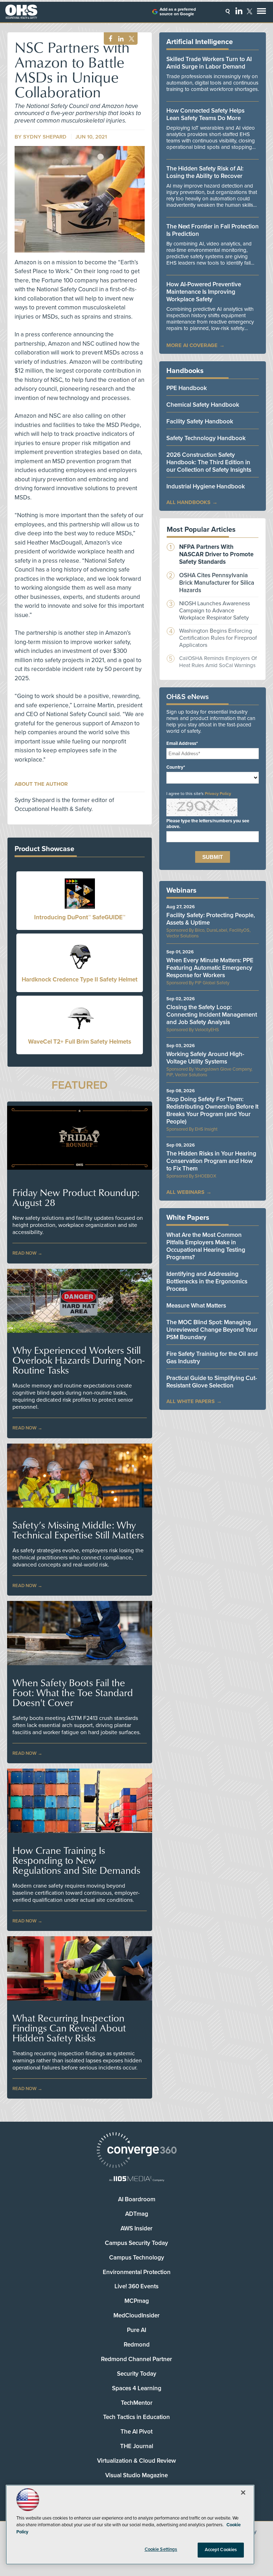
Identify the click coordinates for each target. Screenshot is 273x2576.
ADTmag (137, 2214)
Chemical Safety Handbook (203, 405)
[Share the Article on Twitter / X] (131, 39)
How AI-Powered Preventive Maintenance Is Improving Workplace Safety (204, 292)
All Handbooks (188, 502)
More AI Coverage (192, 345)
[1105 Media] (136, 2179)
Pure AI (136, 2330)
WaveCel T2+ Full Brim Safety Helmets (80, 1042)
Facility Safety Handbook (200, 421)
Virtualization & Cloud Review (136, 2461)
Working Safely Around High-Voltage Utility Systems (205, 1058)
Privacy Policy (218, 794)
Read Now (25, 1253)
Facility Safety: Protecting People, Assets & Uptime (211, 919)
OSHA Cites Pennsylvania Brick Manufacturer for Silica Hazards (217, 583)
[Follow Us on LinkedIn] (239, 11)
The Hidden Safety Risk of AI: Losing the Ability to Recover (205, 172)
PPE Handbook (187, 388)
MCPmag (137, 2301)
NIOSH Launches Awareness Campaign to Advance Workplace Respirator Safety (215, 611)
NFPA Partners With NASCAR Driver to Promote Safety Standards (216, 554)
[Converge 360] (136, 2151)
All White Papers (191, 1401)
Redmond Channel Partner (136, 2359)
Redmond (137, 2345)
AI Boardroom (137, 2199)
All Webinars (185, 1192)
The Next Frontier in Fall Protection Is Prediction (213, 230)
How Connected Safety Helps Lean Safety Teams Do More (205, 114)
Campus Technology (137, 2258)
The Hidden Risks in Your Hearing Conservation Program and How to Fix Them (211, 1161)
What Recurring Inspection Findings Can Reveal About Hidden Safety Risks (69, 2028)
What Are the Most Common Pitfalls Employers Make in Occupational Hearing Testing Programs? (206, 1246)
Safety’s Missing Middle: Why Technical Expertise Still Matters (78, 1530)
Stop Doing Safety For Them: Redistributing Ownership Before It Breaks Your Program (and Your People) (212, 1110)
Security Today (137, 2374)
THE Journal (137, 2446)
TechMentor (137, 2403)
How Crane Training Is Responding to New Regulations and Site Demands (76, 1860)
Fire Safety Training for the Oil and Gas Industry (212, 1358)
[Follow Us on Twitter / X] (250, 11)
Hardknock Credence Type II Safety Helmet (80, 979)
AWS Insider (136, 2228)
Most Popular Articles (201, 530)
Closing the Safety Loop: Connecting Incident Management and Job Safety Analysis (212, 1015)
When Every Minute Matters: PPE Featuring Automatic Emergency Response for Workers (210, 968)
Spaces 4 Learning (137, 2388)
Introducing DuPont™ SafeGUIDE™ (80, 917)
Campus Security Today (136, 2243)
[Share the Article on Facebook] (109, 39)
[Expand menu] (261, 13)
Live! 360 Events (136, 2286)
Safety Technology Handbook (206, 438)
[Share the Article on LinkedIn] (120, 39)
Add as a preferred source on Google (178, 12)
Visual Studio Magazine (136, 2475)
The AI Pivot (136, 2432)
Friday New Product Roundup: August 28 (76, 1197)
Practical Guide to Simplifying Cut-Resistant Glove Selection (212, 1382)
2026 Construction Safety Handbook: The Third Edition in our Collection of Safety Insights (209, 462)
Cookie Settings (161, 2549)
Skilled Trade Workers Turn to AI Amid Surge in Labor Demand (209, 63)
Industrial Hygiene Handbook (206, 486)
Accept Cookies (221, 2550)
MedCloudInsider (136, 2315)
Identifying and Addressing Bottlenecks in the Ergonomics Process (207, 1281)
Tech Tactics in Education (136, 2417)
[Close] (243, 2493)
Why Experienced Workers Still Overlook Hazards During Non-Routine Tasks (78, 1360)
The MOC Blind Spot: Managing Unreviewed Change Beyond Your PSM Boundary (212, 1330)
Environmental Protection (137, 2272)
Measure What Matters (196, 1306)
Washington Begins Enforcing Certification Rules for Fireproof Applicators (218, 638)
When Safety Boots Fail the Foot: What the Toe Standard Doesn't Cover (73, 1693)
